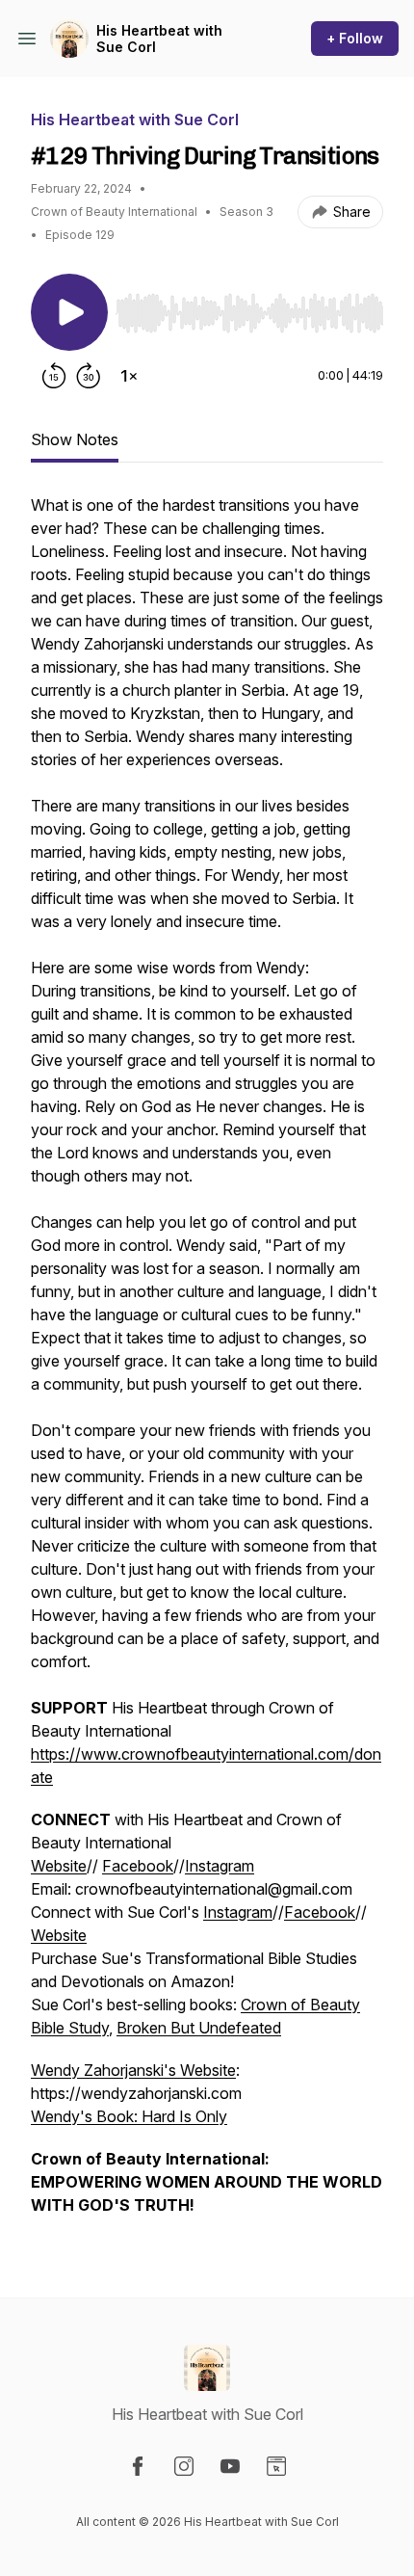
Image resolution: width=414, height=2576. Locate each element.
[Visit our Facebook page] (138, 2466)
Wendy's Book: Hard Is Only (129, 2116)
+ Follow (355, 38)
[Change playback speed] (129, 376)
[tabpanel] (207, 1365)
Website (59, 1866)
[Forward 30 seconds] (89, 376)
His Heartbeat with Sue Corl (159, 39)
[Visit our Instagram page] (184, 2466)
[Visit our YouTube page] (230, 2466)
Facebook (138, 1866)
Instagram (220, 1866)
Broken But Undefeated (199, 2028)
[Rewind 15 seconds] (54, 376)
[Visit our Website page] (276, 2466)
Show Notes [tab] (75, 439)
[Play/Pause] (69, 312)
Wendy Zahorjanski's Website (133, 2070)
